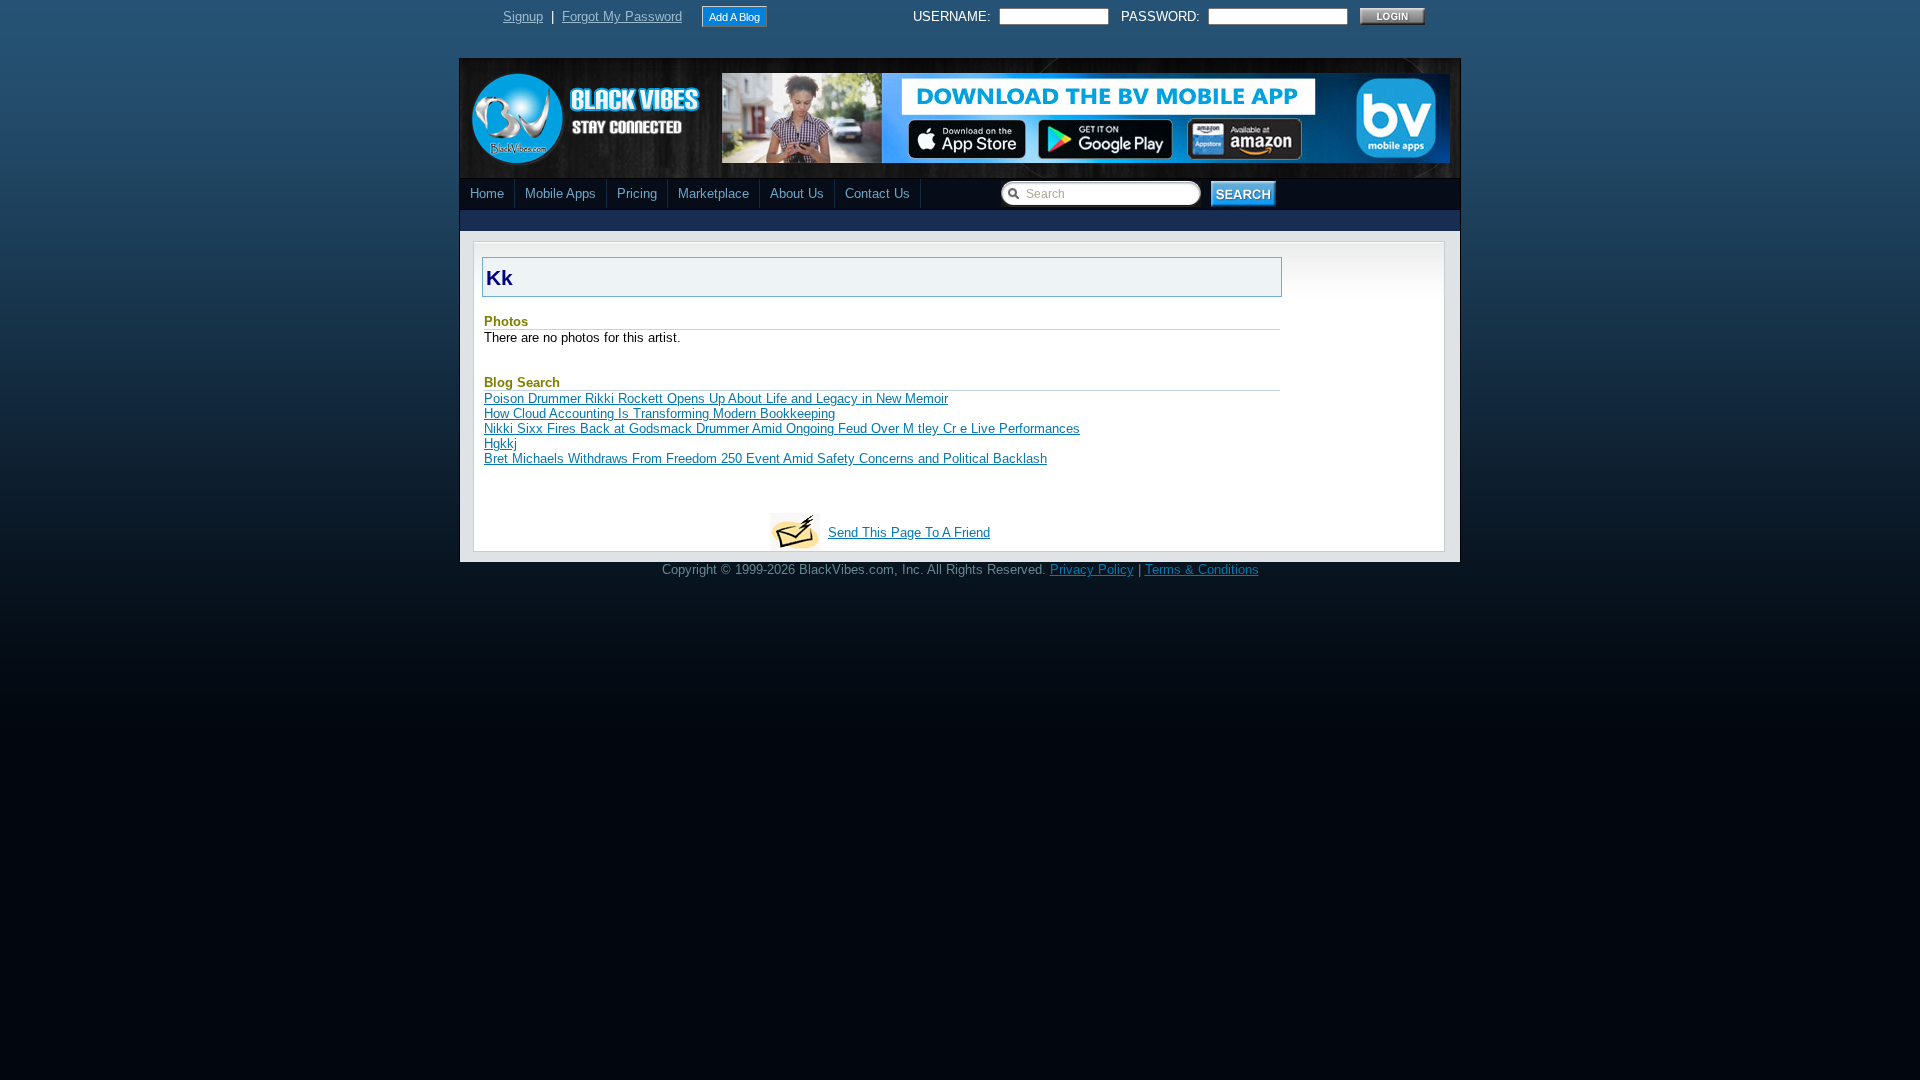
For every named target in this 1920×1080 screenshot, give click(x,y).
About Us (797, 193)
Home (487, 193)
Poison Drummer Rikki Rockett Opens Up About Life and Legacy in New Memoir (716, 398)
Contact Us (877, 193)
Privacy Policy (1092, 569)
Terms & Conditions (1202, 569)
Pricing (637, 193)
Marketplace (713, 193)
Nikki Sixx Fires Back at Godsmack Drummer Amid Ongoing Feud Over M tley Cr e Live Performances (782, 428)
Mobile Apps (560, 193)
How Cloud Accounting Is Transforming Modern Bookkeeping (659, 413)
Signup (523, 16)
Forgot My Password (622, 16)
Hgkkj (500, 443)
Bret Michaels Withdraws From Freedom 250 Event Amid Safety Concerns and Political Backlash (765, 458)
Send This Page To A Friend (909, 532)
